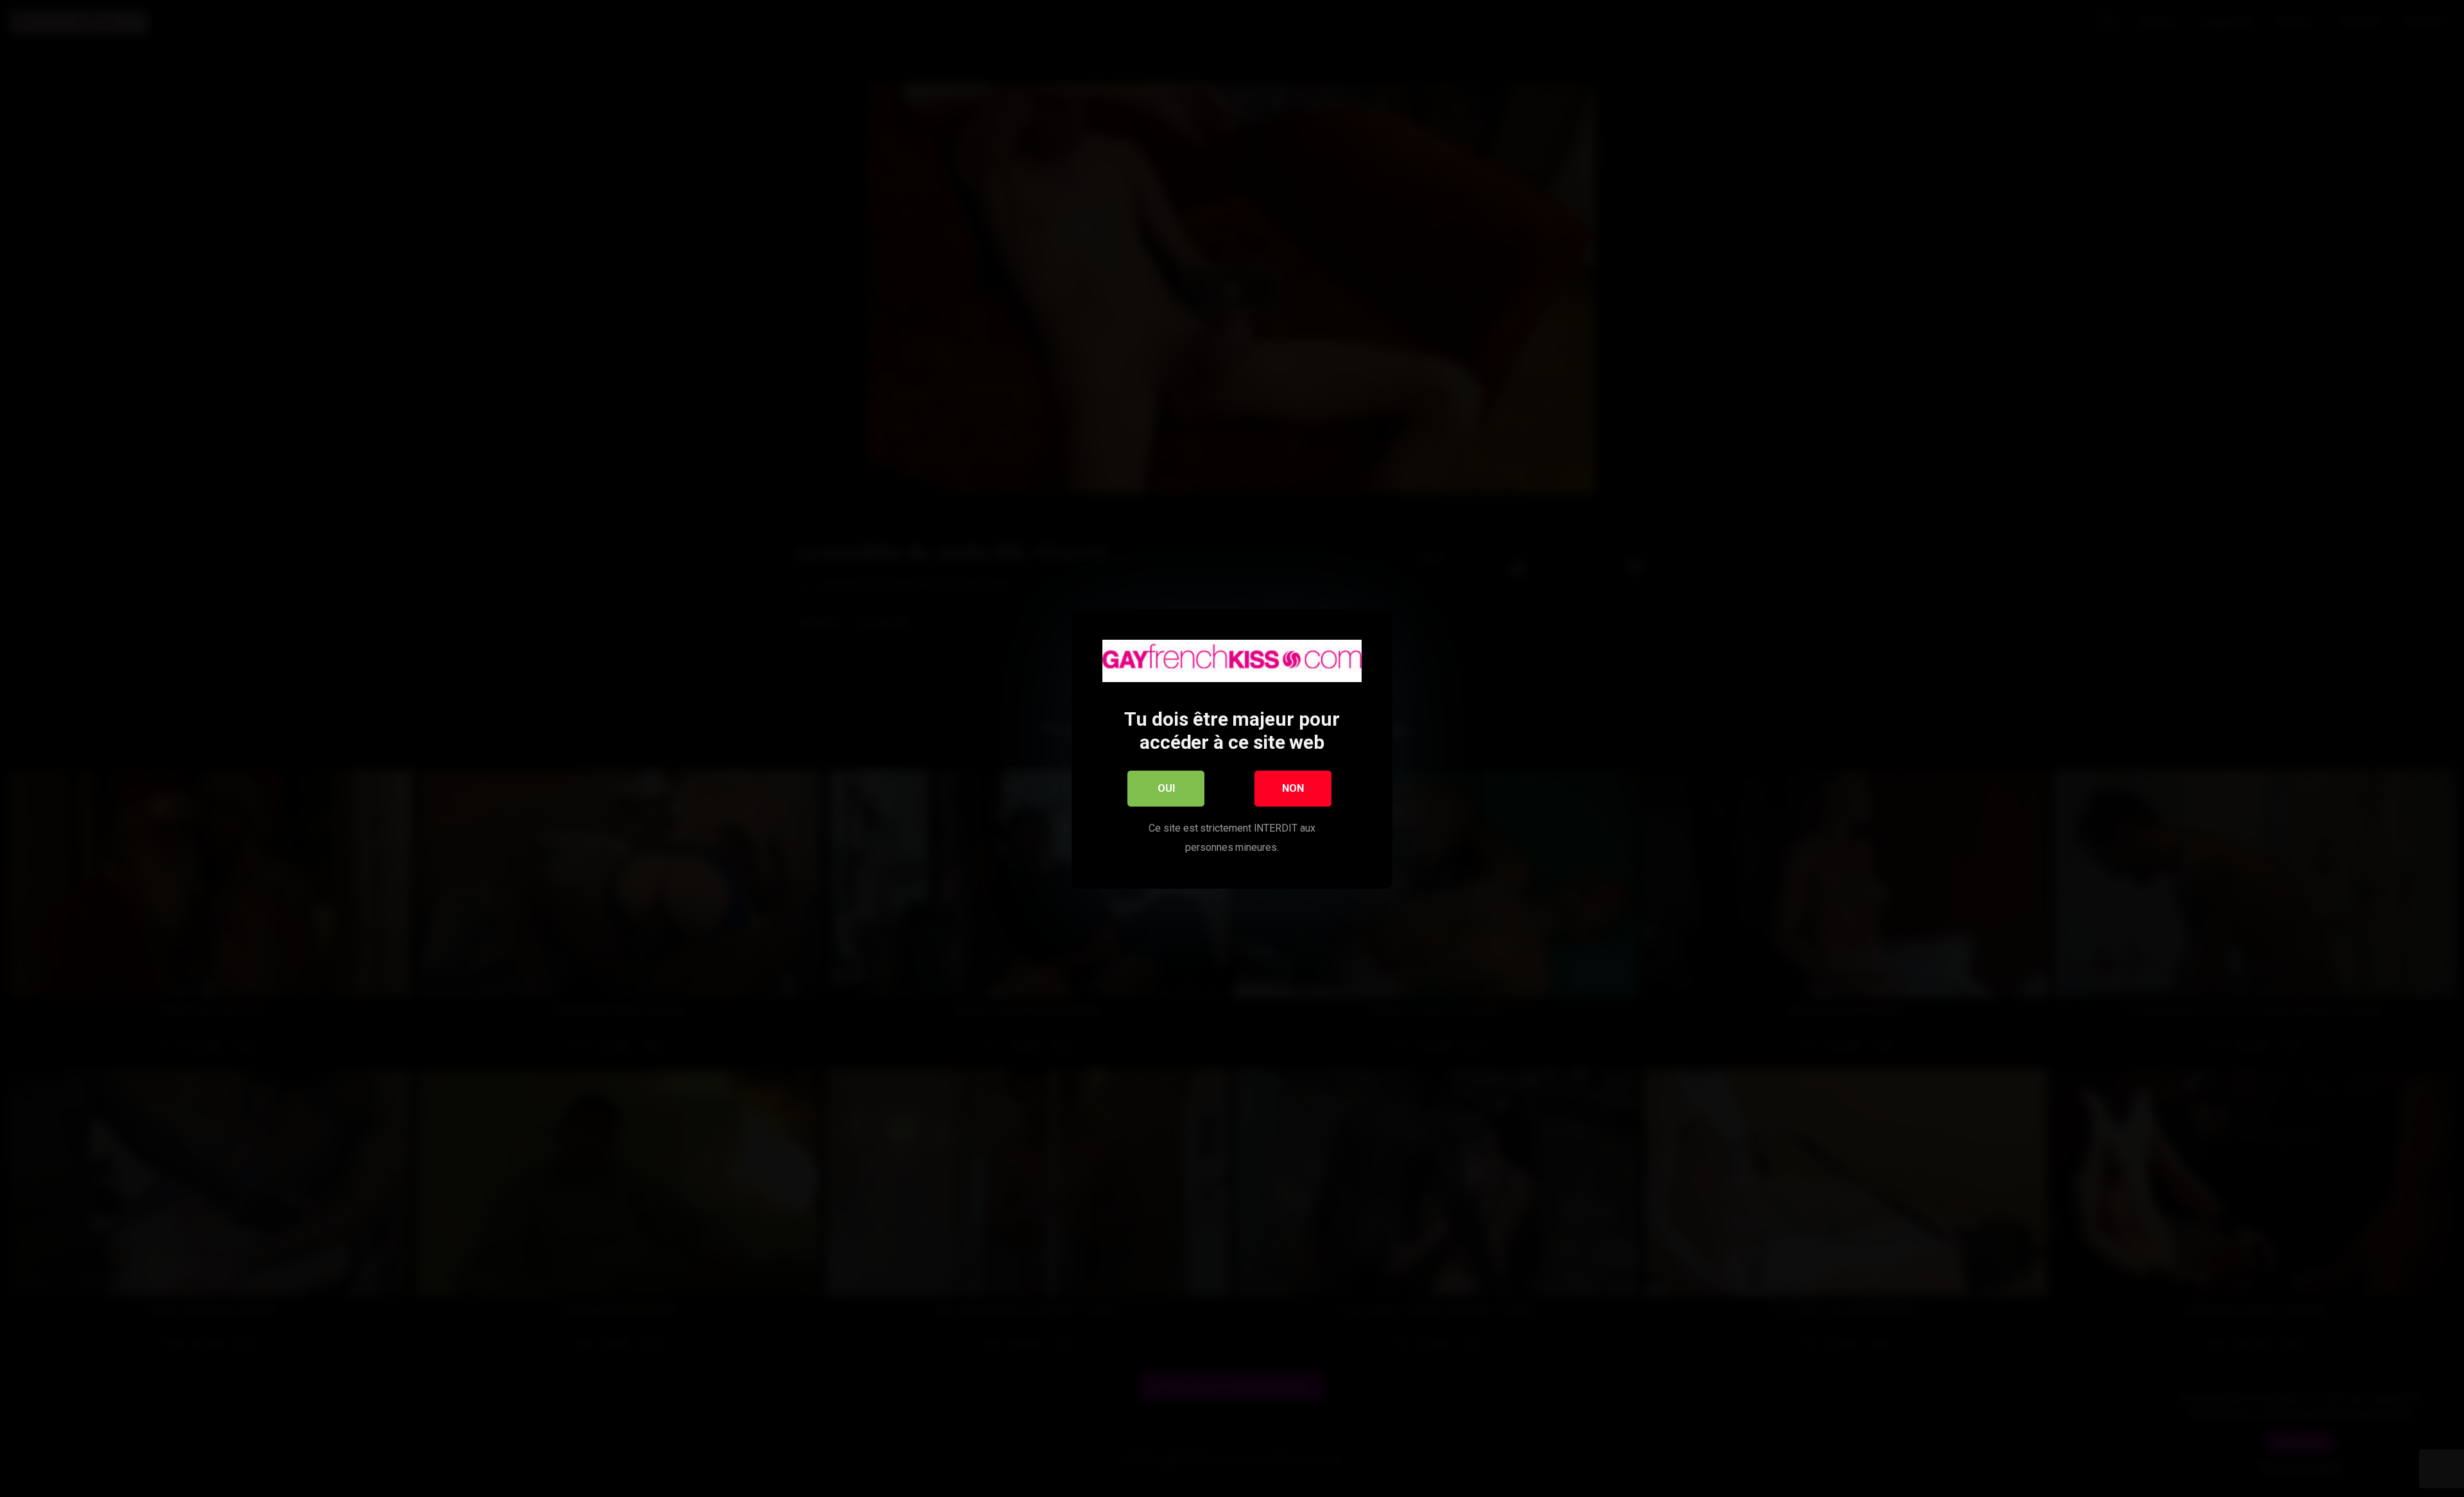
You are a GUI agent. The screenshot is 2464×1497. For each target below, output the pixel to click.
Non (1293, 788)
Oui (1166, 788)
